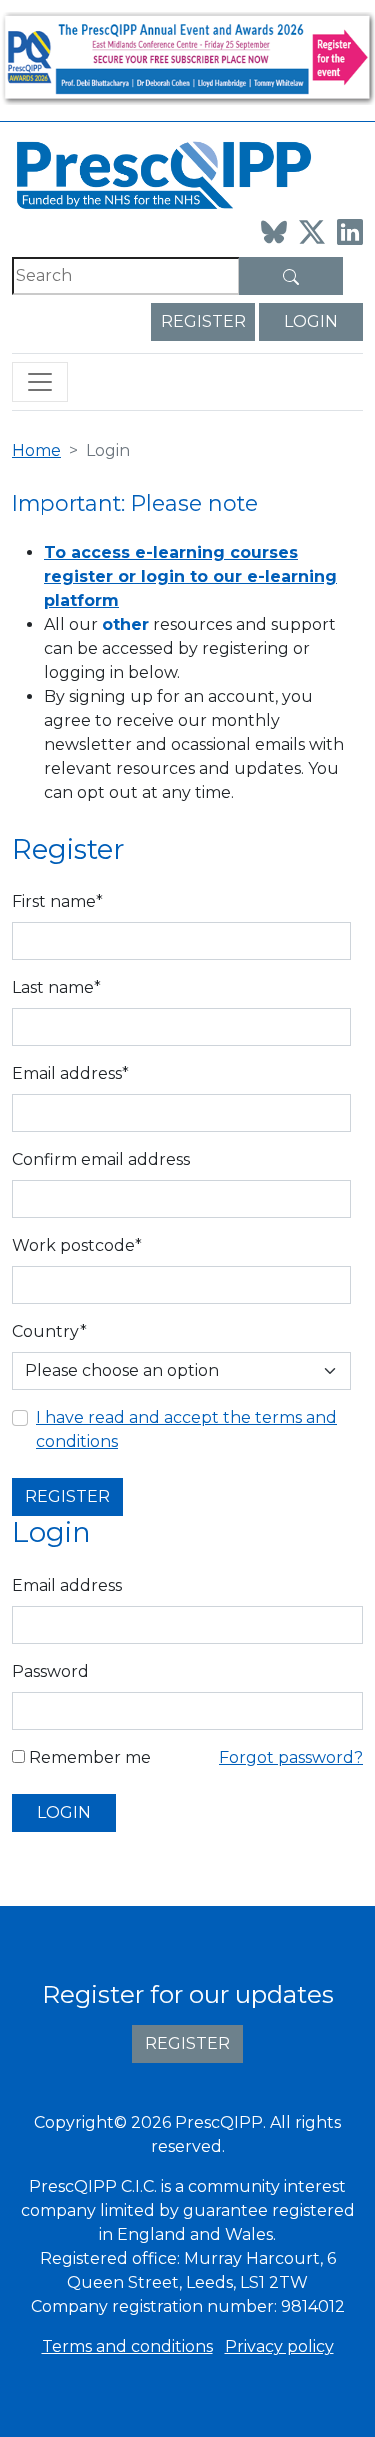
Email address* (70, 1073)
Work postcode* (77, 1245)
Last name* (56, 987)
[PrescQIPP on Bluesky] (274, 232)
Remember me (88, 1757)
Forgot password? (291, 1757)
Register (203, 321)
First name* (57, 901)
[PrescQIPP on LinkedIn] (350, 232)
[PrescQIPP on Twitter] (312, 232)
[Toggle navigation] (40, 382)
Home (36, 450)
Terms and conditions (127, 2346)
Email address (67, 1585)
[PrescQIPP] (162, 173)
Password (50, 1671)
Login (311, 321)
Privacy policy (279, 2346)
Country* (49, 1331)
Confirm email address (101, 1159)
